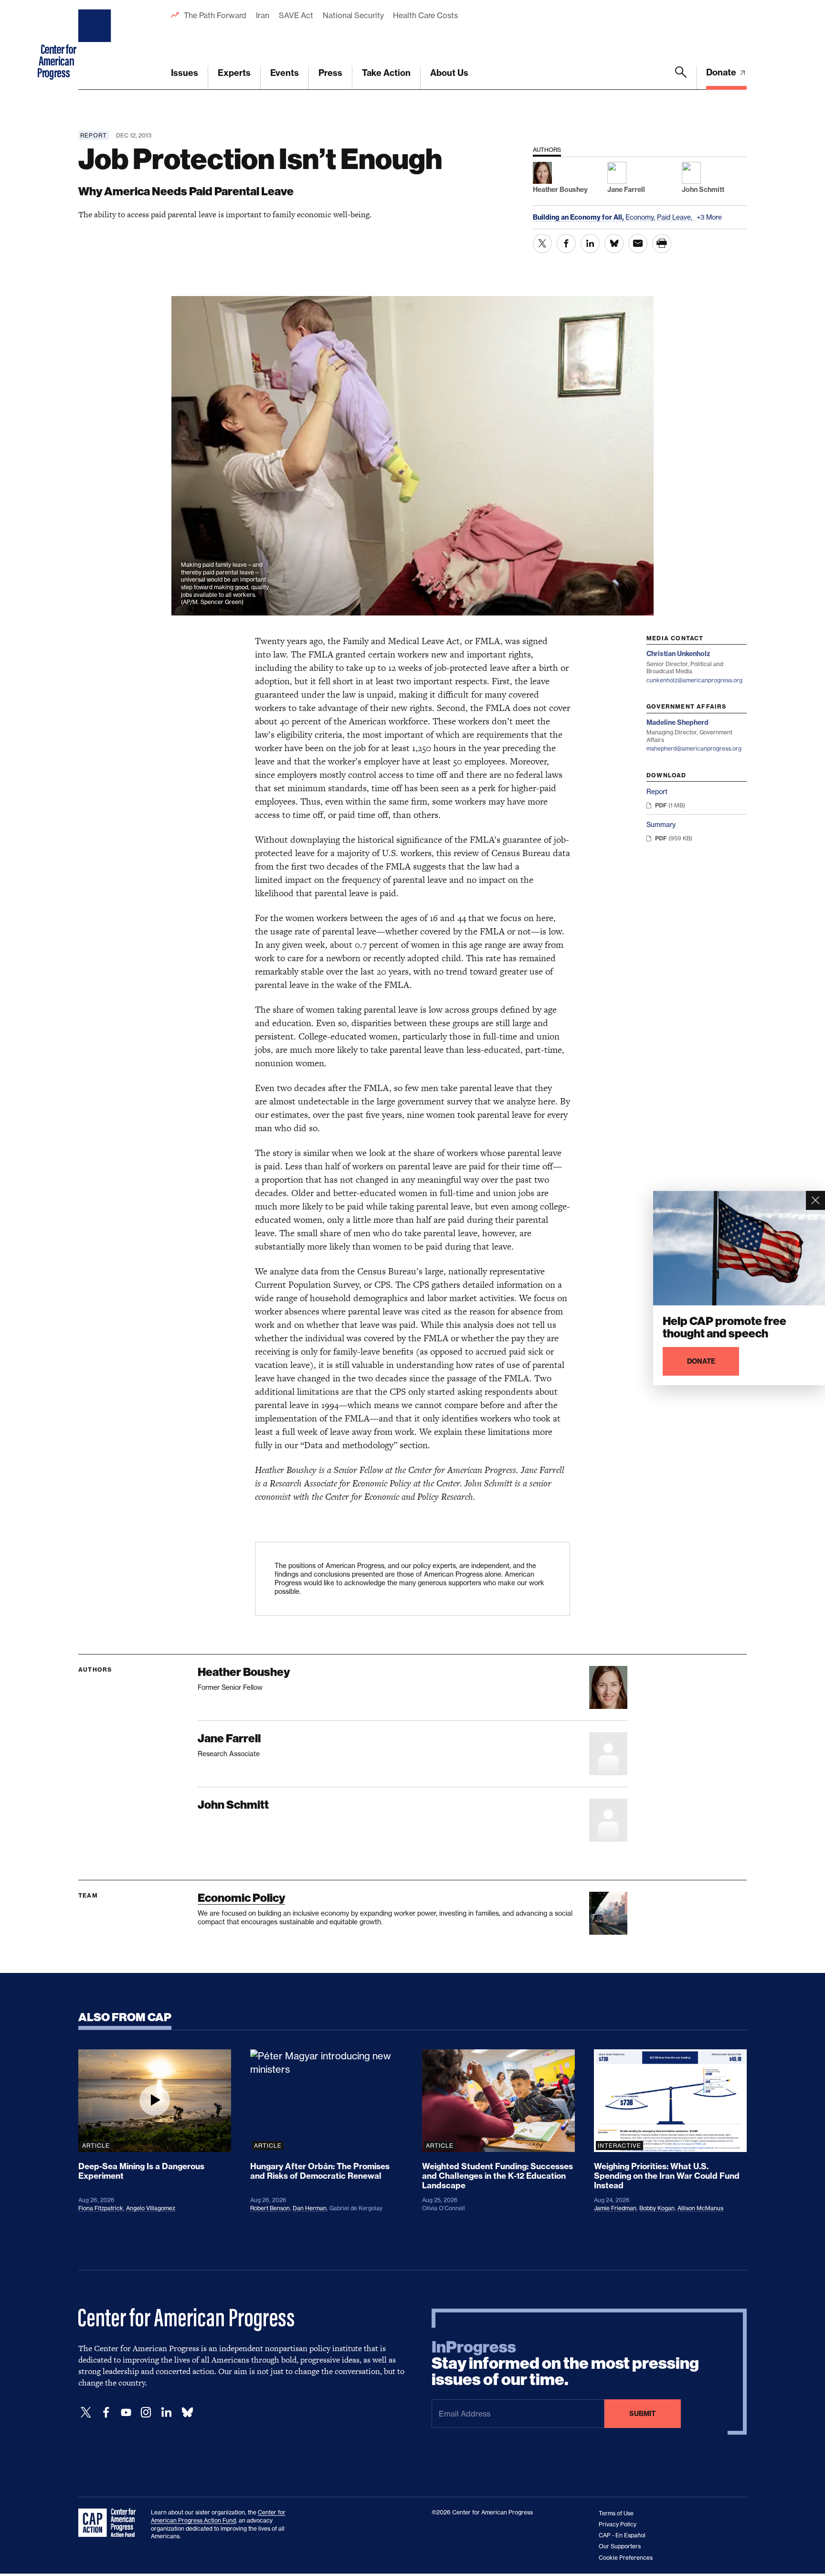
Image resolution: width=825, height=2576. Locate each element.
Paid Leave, (676, 217)
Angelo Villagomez (151, 2208)
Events (285, 73)
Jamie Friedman (615, 2208)
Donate (722, 72)
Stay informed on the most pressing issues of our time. (565, 2364)
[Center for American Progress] (96, 45)
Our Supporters (620, 2546)
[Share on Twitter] (542, 244)
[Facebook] (106, 2412)
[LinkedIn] (166, 2412)
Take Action (386, 73)
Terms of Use (616, 2513)
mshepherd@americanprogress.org (694, 748)
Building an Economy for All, (579, 217)
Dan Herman (310, 2208)
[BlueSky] (187, 2412)
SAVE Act (296, 15)
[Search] (681, 78)
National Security (353, 15)
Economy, (641, 217)
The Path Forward (215, 15)
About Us (449, 73)
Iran (263, 15)
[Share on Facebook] (566, 244)
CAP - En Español (622, 2535)
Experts (234, 73)
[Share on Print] (662, 244)
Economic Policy (241, 1898)
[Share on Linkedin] (590, 244)
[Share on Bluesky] (614, 244)
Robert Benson (270, 2208)
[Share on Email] (638, 244)
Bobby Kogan (657, 2208)
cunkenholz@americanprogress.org (694, 680)
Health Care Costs (425, 15)
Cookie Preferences (626, 2558)
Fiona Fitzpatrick (101, 2208)
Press (330, 73)
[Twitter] (86, 2412)
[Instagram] (146, 2412)
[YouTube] (126, 2412)
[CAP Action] (110, 2523)
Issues (185, 73)
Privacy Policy (618, 2524)
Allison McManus (700, 2208)
